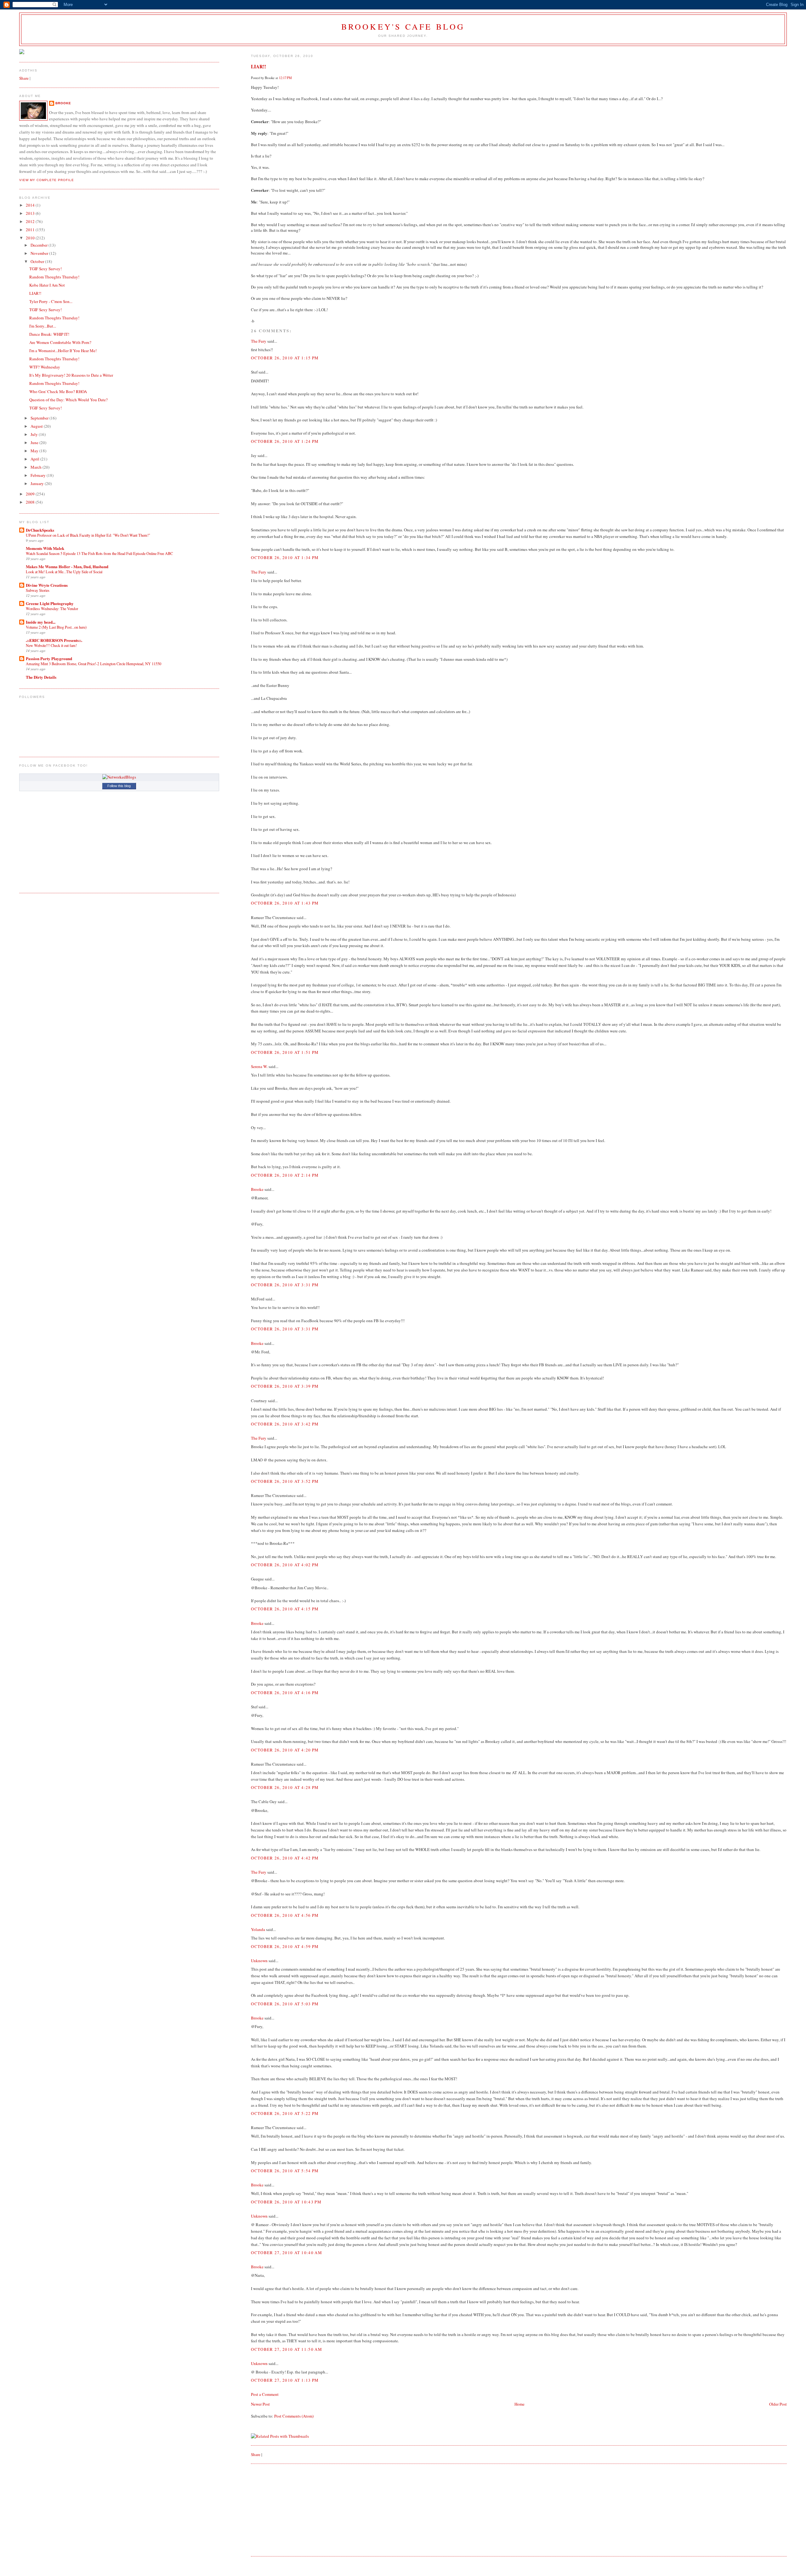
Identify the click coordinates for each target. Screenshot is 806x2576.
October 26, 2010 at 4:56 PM (285, 1915)
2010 (31, 238)
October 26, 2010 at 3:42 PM (285, 1424)
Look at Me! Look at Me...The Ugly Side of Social (64, 572)
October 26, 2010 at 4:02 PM (285, 1565)
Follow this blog (119, 786)
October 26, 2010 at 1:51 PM (285, 1052)
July (35, 434)
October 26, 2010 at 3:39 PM (285, 1386)
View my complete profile (47, 180)
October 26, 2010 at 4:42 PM (285, 1858)
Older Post (778, 2404)
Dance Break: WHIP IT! (49, 334)
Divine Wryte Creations (47, 585)
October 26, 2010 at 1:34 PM (285, 557)
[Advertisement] (298, 2509)
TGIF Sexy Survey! (45, 269)
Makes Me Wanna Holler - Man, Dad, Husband (67, 566)
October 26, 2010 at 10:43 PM (286, 2202)
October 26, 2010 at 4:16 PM (285, 1693)
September (40, 418)
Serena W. (259, 1066)
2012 (31, 221)
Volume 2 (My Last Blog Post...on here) (56, 627)
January (38, 483)
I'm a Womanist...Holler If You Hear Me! (63, 351)
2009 (31, 494)
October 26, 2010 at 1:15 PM (285, 358)
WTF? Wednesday (45, 367)
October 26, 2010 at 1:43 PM (285, 903)
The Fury (259, 341)
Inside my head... (41, 622)
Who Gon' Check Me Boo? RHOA (58, 391)
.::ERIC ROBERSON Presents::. (54, 640)
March (37, 467)
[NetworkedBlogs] (119, 777)
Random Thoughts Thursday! (54, 277)
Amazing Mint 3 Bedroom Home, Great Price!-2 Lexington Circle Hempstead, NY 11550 (94, 664)
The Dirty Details (41, 677)
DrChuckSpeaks (40, 530)
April (35, 459)
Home (519, 2404)
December (40, 245)
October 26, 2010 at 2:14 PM (285, 1175)
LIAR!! (258, 66)
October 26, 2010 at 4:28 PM (285, 1787)
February (39, 475)
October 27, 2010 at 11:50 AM (286, 2349)
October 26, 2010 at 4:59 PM (285, 1946)
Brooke (257, 1189)
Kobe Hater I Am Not (47, 285)
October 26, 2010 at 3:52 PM (285, 1481)
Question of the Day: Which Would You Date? (68, 400)
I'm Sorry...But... (43, 326)
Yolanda (258, 1929)
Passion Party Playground (49, 658)
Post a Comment (265, 2394)
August (37, 426)
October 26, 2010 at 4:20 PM (285, 1750)
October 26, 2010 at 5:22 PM (285, 2113)
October (38, 261)
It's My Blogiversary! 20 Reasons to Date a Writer (71, 375)
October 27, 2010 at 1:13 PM (285, 2380)
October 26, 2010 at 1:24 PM (285, 441)
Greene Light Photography (50, 603)
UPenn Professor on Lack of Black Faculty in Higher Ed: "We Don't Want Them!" (88, 535)
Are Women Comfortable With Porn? (60, 342)
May (35, 451)
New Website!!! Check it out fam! (51, 645)
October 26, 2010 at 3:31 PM (285, 1285)
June (35, 443)
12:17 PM (285, 78)
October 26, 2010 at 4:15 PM (285, 1609)
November (40, 253)
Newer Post (260, 2404)
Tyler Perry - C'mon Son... (51, 301)
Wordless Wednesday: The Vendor (52, 608)
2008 (31, 502)
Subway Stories (38, 590)
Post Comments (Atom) (294, 2416)
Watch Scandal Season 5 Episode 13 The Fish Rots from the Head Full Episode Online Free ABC (99, 553)
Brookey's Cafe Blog (403, 26)
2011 (31, 230)
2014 (31, 205)
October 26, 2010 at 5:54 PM (285, 2171)
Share (256, 2454)
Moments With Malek (45, 548)
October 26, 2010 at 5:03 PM (285, 2004)
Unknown (259, 1961)
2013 (31, 213)
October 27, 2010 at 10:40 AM (286, 2253)
